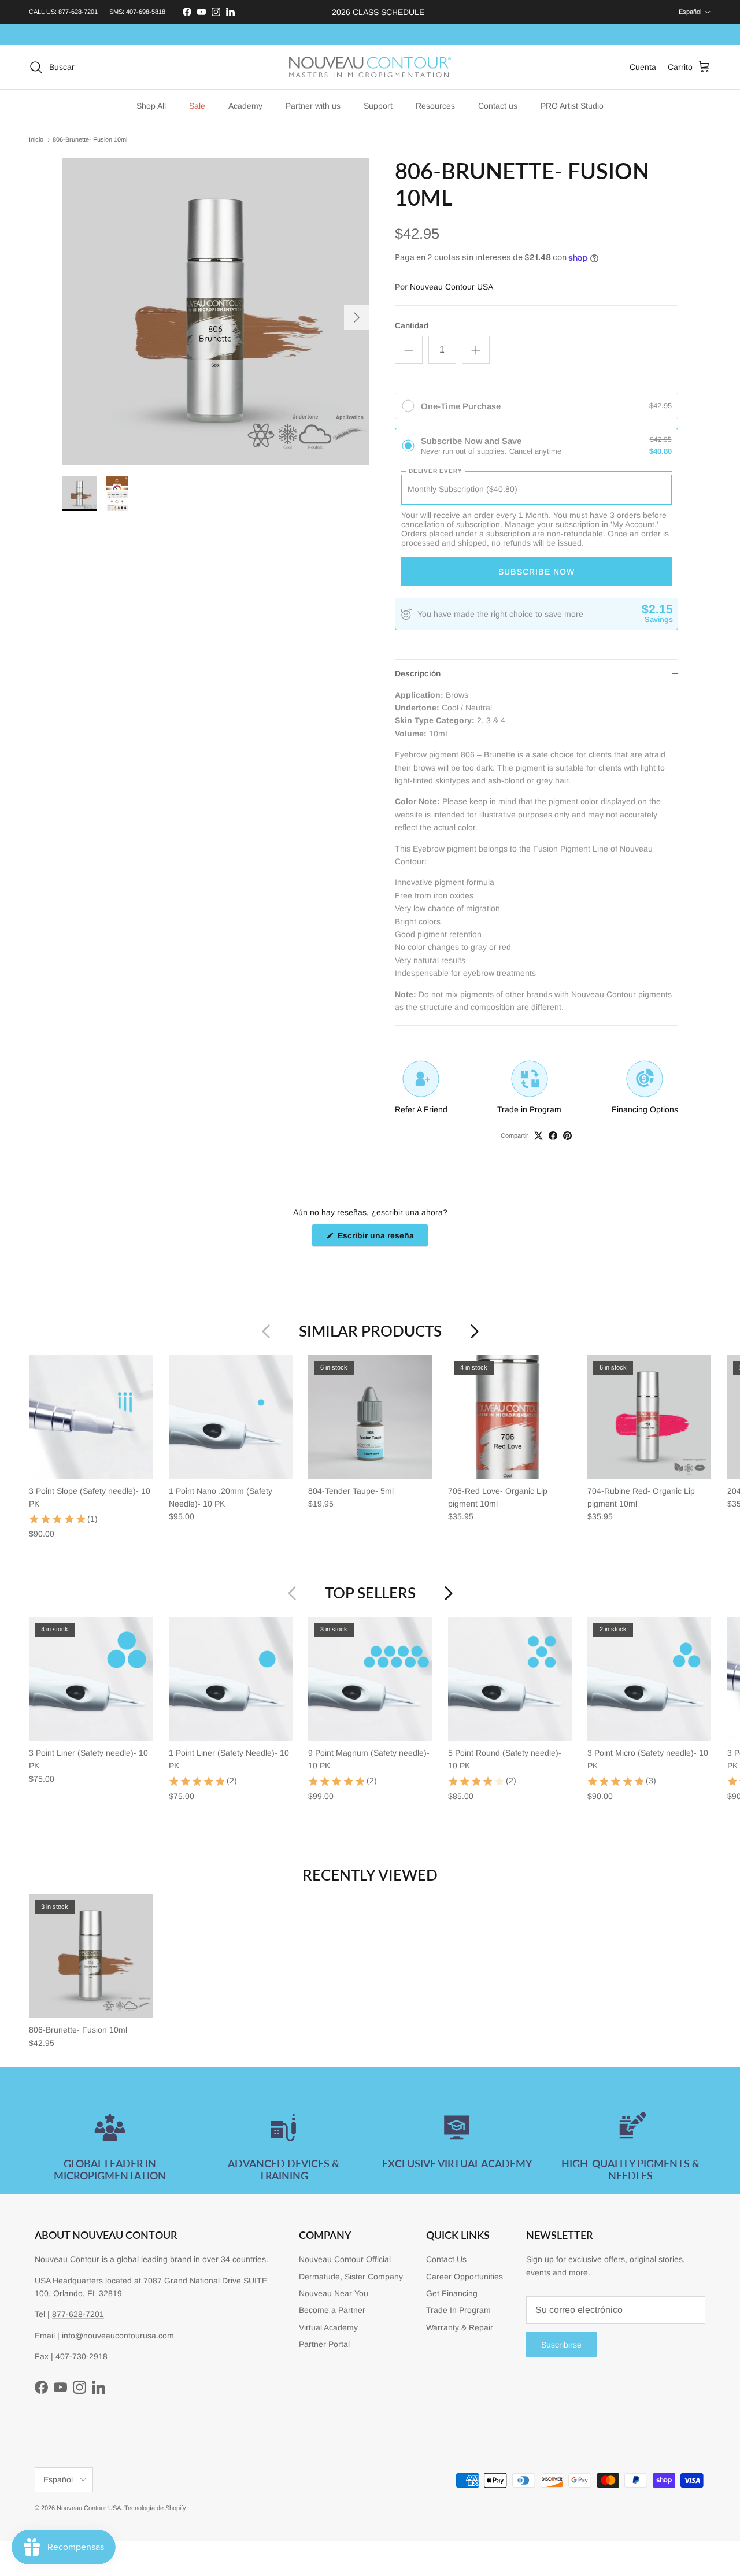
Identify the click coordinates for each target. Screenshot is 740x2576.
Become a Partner (332, 2310)
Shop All (151, 106)
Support (378, 106)
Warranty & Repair (460, 2327)
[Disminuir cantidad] (409, 350)
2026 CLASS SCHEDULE (378, 12)
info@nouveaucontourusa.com (118, 2336)
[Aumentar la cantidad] (476, 350)
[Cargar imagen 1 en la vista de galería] (216, 311)
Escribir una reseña (382, 1239)
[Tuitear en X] (539, 1136)
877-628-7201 (78, 12)
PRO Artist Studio (572, 106)
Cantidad (412, 325)
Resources (435, 106)
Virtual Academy (328, 2327)
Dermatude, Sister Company (351, 2277)
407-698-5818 (146, 12)
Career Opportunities (465, 2277)
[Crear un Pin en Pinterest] (567, 1136)
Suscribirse (561, 2345)
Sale (197, 106)
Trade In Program (458, 2310)
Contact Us (446, 2259)
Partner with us (313, 106)
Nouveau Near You (334, 2293)
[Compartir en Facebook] (553, 1136)
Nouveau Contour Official (345, 2259)
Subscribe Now (536, 572)
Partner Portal (324, 2344)
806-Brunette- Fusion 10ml (90, 139)
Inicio (36, 139)
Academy (245, 106)
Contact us (498, 106)
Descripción (418, 673)
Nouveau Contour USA (452, 287)
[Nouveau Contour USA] (370, 67)
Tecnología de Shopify (155, 2508)
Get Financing (452, 2293)
